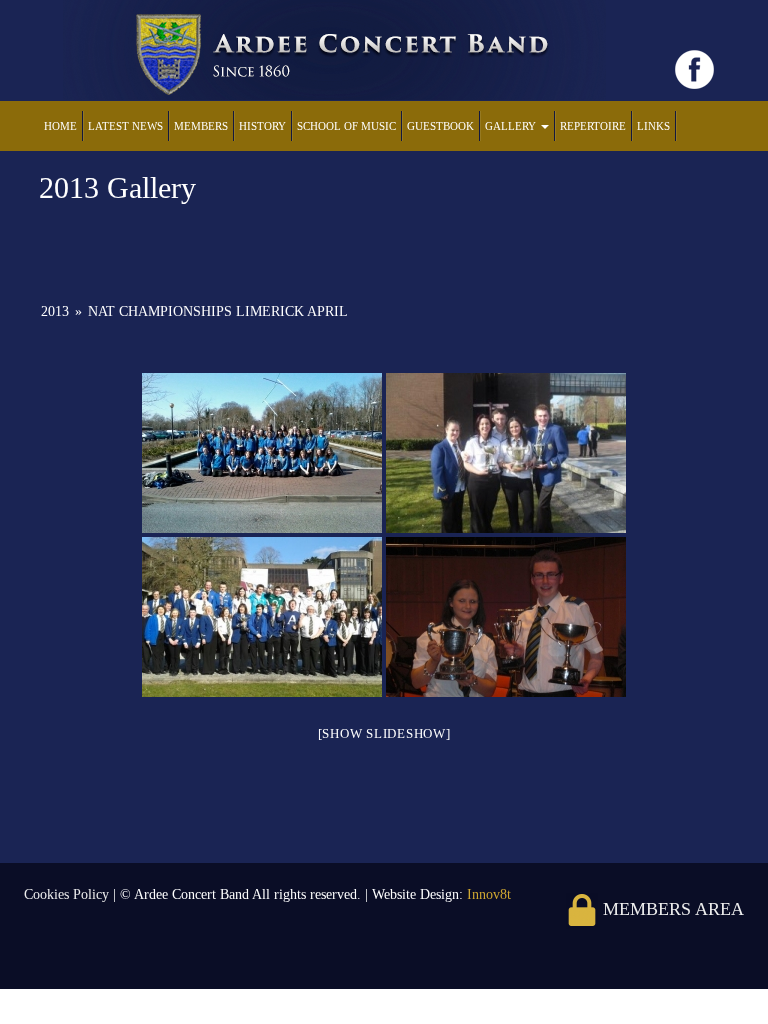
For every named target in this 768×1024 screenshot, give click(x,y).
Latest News (125, 126)
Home (60, 126)
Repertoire (593, 126)
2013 (55, 311)
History (262, 126)
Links (653, 126)
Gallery (512, 126)
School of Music (346, 126)
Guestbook (440, 126)
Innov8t (489, 894)
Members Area (671, 909)
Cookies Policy (68, 894)
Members (201, 126)
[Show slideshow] (384, 733)
